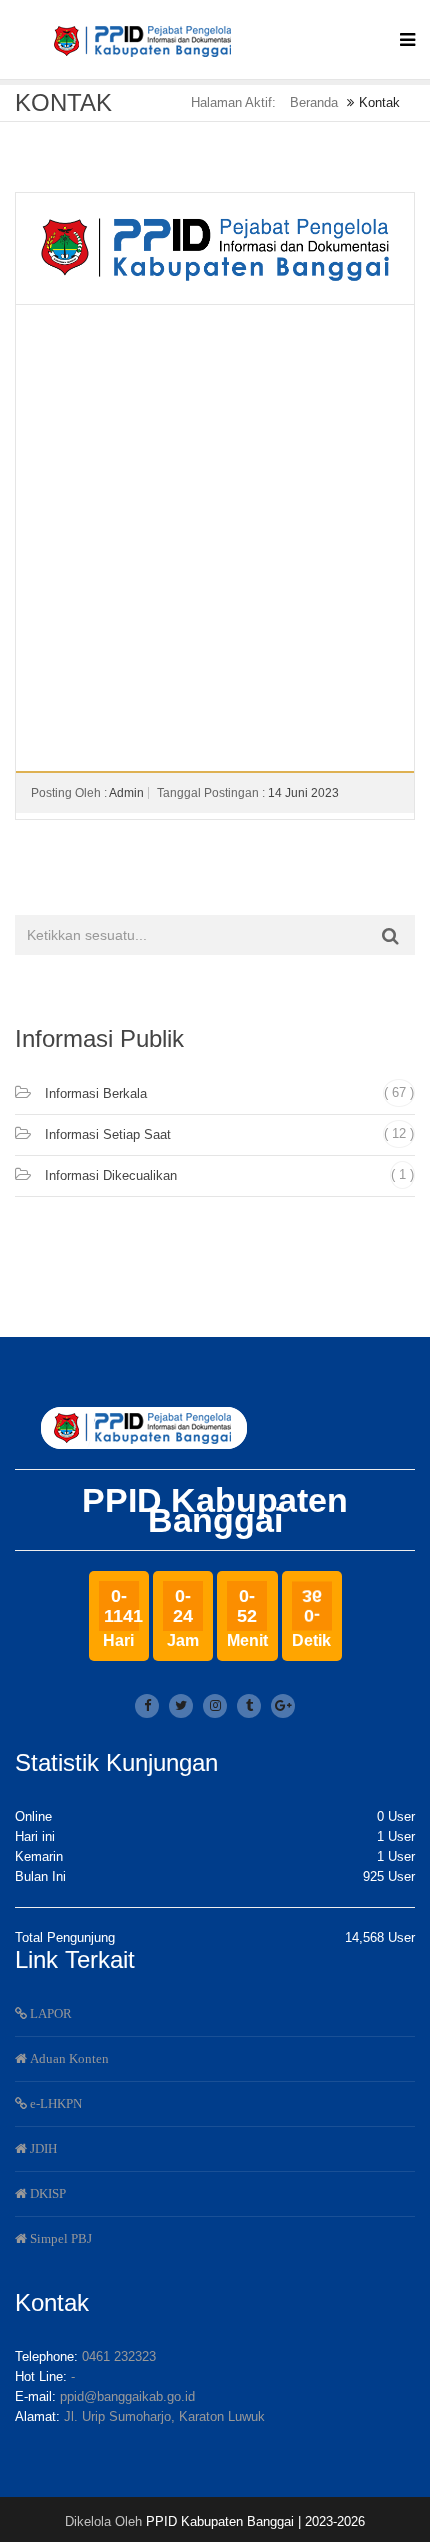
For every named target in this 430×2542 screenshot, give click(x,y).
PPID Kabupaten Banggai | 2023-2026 (255, 2521)
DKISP (46, 2193)
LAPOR (49, 2013)
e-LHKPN (54, 2103)
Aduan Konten (68, 2058)
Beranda (314, 102)
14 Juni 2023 (303, 793)
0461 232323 (119, 2356)
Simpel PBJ (59, 2238)
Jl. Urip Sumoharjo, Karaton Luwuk (164, 2416)
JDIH (42, 2148)
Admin (126, 793)
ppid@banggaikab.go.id (127, 2396)
